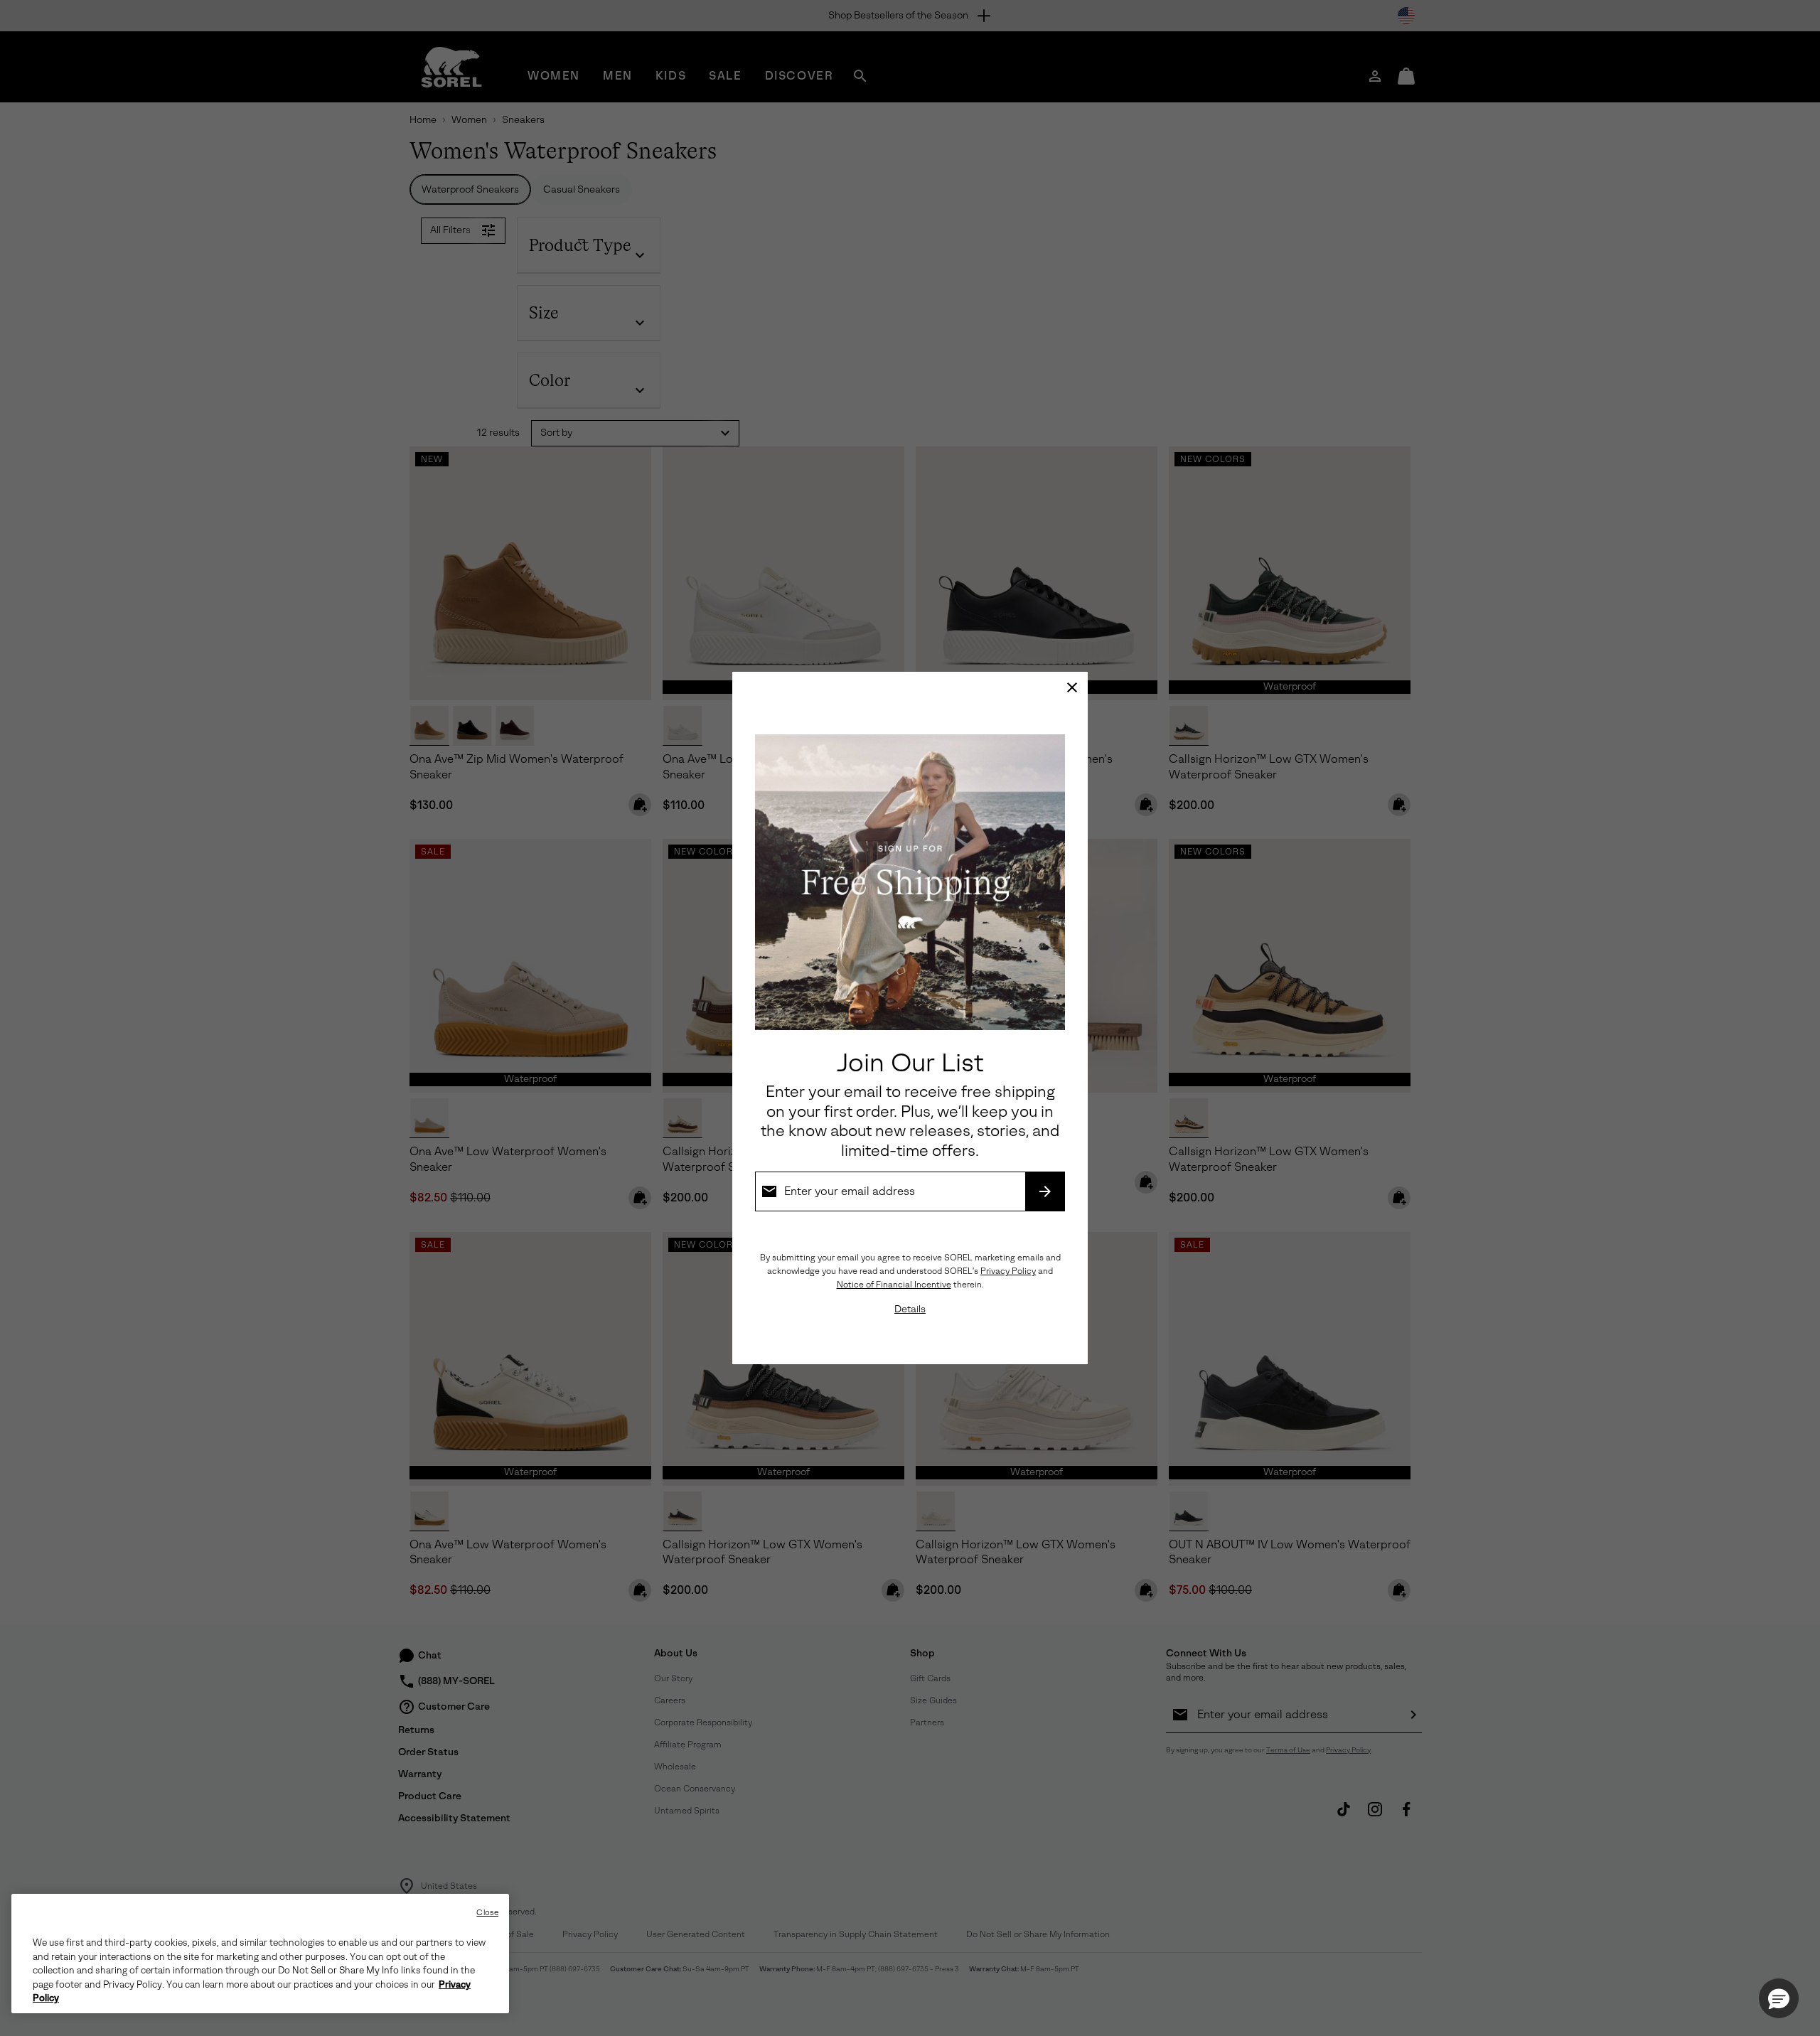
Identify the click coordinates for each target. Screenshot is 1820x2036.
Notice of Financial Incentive (894, 1285)
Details (910, 1309)
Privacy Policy (1008, 1271)
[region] (260, 1954)
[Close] (1072, 687)
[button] (1779, 1998)
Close (487, 1913)
